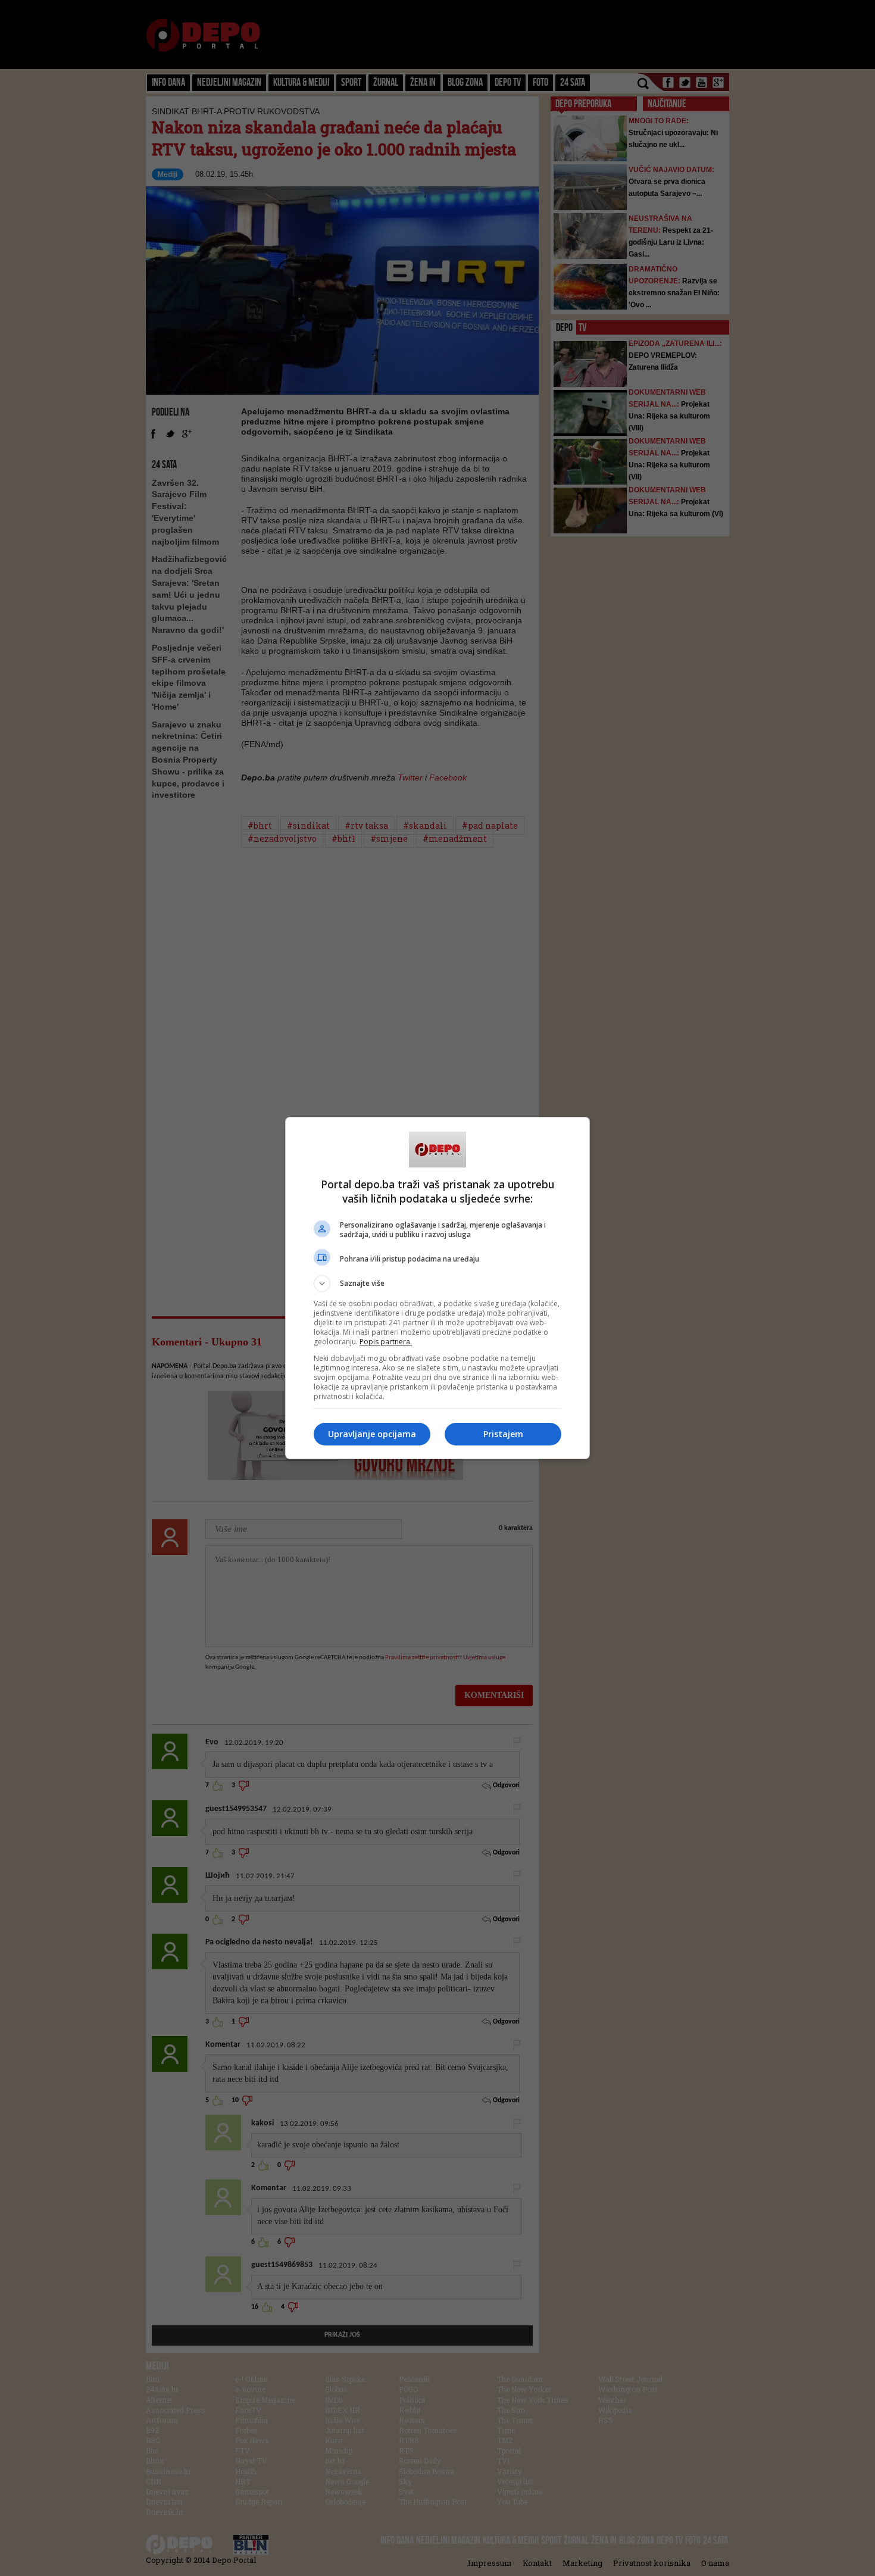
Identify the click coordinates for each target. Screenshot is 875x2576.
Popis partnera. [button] (386, 1342)
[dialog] (437, 1288)
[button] (437, 1284)
